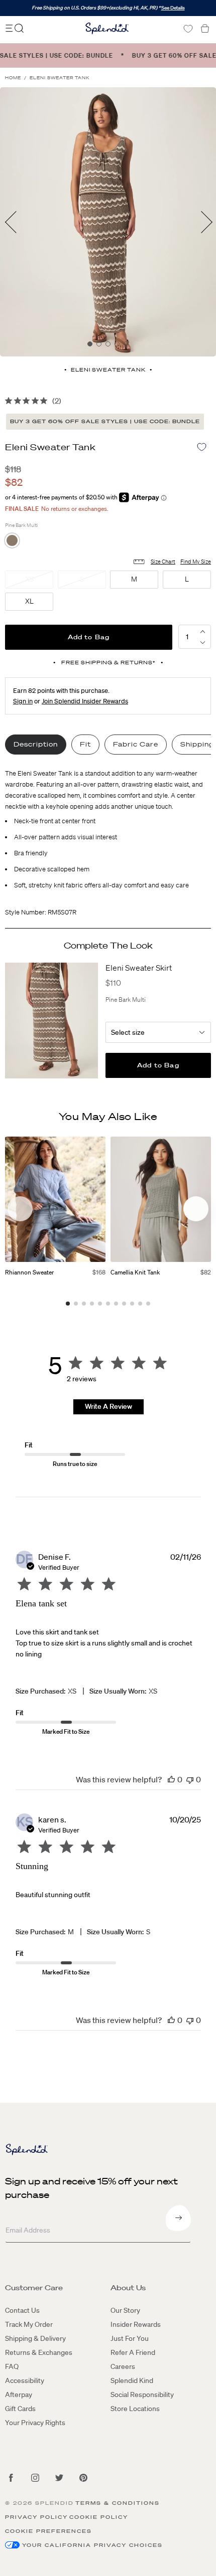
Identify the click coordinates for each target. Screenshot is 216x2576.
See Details (173, 8)
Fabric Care (136, 744)
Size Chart (163, 562)
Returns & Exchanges (39, 2352)
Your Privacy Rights (35, 2423)
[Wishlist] (188, 29)
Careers (123, 2366)
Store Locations (135, 2409)
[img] (9, 401)
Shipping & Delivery (35, 2338)
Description (36, 744)
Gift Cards (20, 2409)
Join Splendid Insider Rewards (85, 701)
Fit (85, 744)
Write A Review (109, 1406)
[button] (202, 642)
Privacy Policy (36, 2517)
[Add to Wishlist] (202, 447)
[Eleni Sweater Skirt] (51, 1021)
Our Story (125, 2310)
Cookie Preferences (48, 2531)
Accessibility (25, 2380)
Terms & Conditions (118, 2503)
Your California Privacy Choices (92, 2545)
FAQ (12, 2366)
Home (13, 78)
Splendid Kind (132, 2380)
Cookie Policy (99, 2517)
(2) (57, 401)
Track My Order (29, 2324)
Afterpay (19, 2395)
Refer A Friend (133, 2352)
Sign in (23, 701)
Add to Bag (89, 637)
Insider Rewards (136, 2324)
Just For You (130, 2338)
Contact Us (22, 2310)
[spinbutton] (187, 637)
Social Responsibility (142, 2395)
